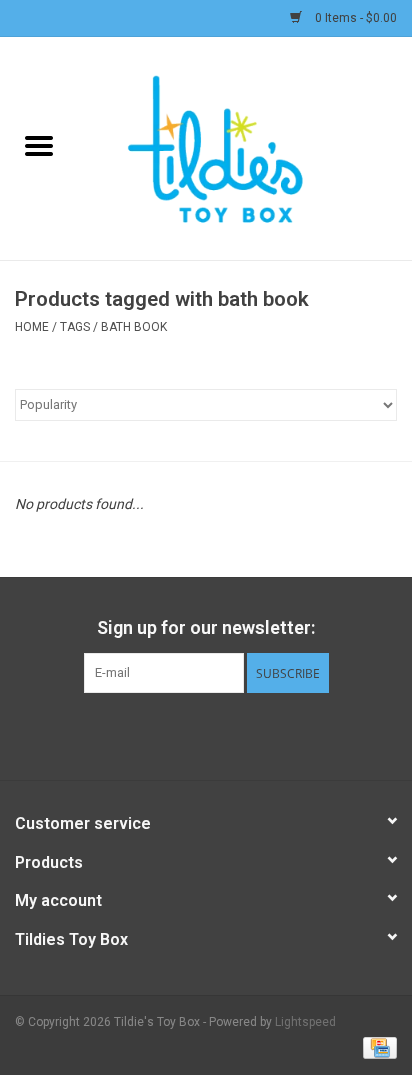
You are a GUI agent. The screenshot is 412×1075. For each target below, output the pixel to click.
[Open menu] (39, 145)
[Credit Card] (376, 1047)
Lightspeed (305, 1022)
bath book (134, 327)
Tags (75, 327)
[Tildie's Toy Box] (245, 147)
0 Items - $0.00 (354, 18)
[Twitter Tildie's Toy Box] (189, 734)
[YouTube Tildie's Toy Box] (224, 734)
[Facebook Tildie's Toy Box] (154, 734)
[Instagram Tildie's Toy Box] (259, 734)
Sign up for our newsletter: (206, 627)
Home (32, 327)
